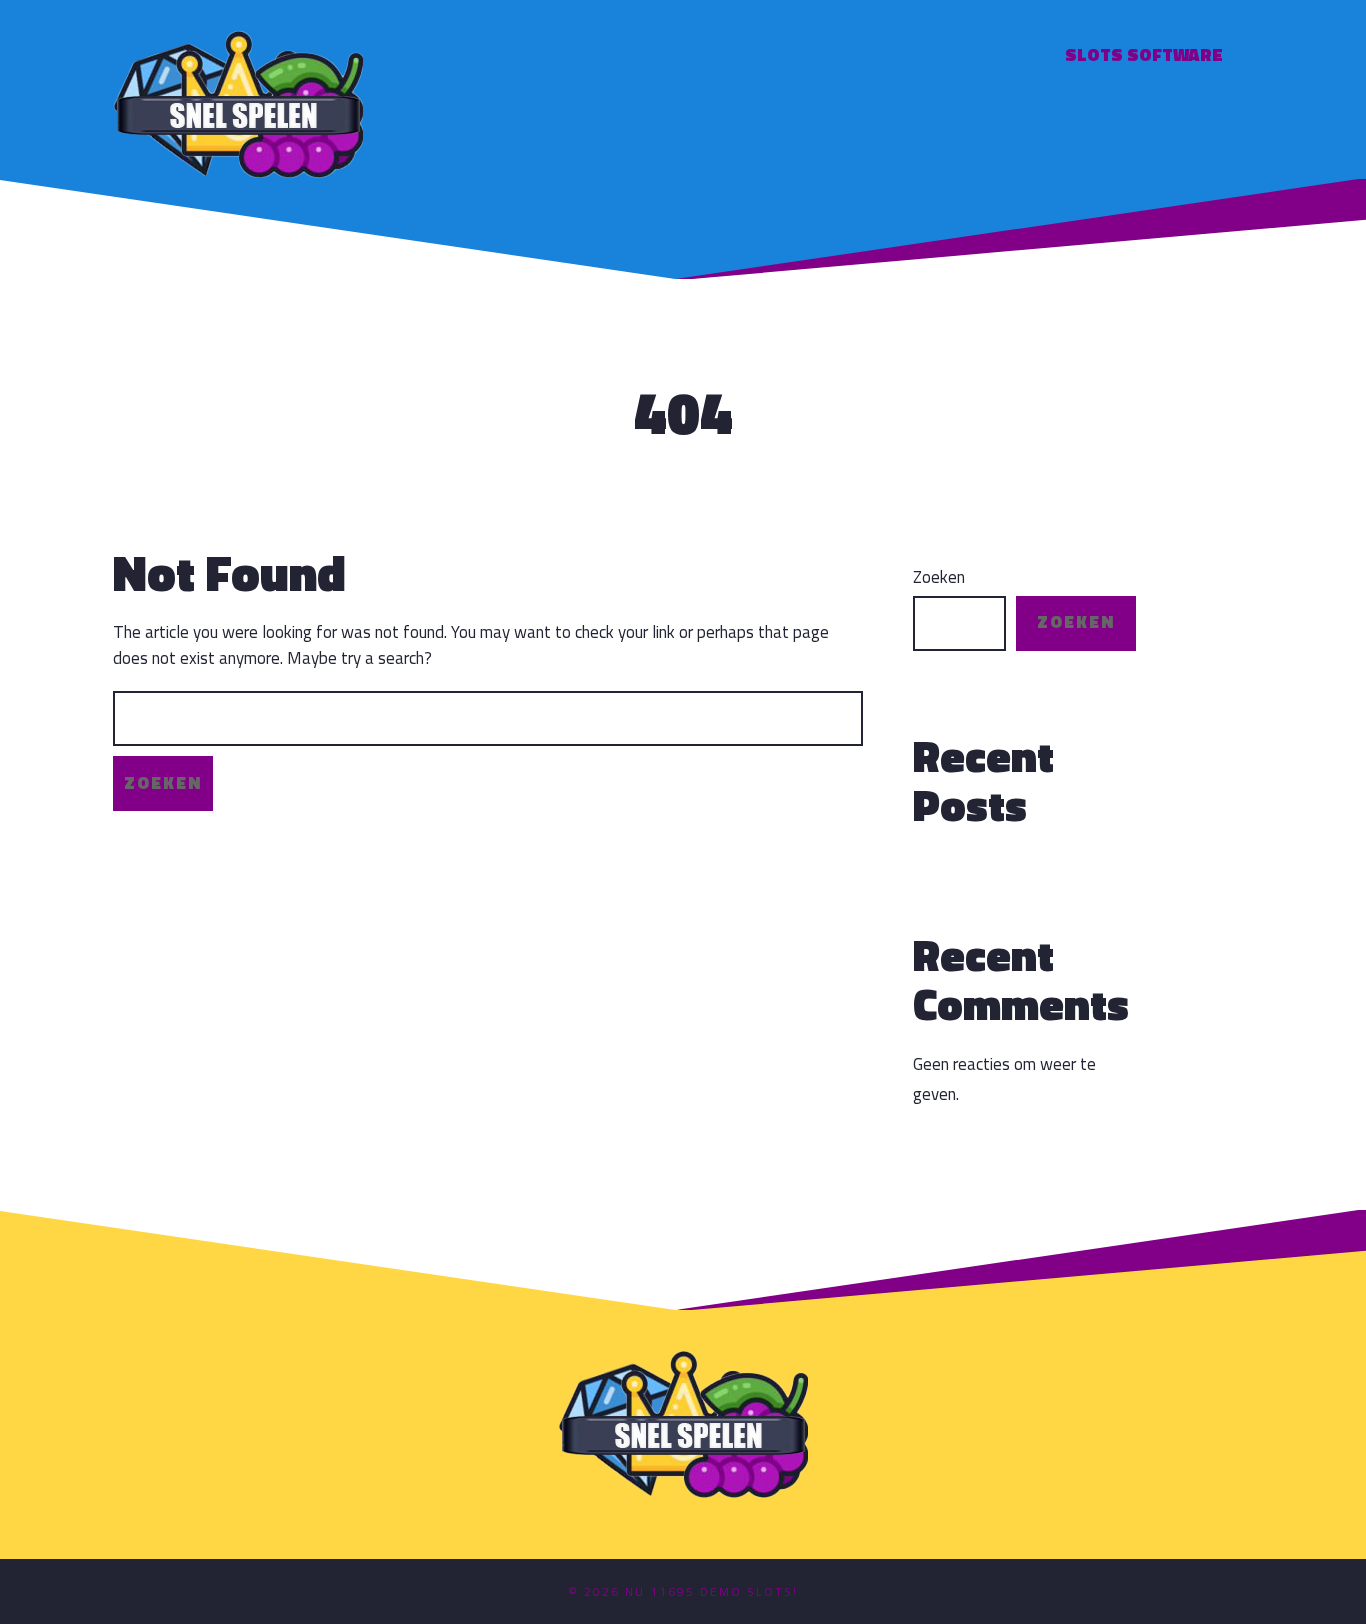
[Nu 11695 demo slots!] (238, 101)
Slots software (1144, 54)
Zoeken (939, 577)
